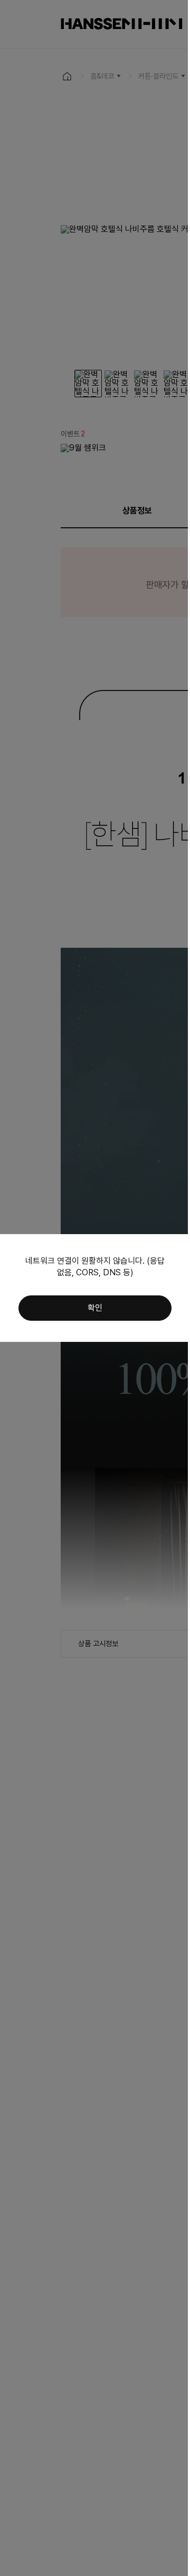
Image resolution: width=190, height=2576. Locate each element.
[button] (95, 1308)
